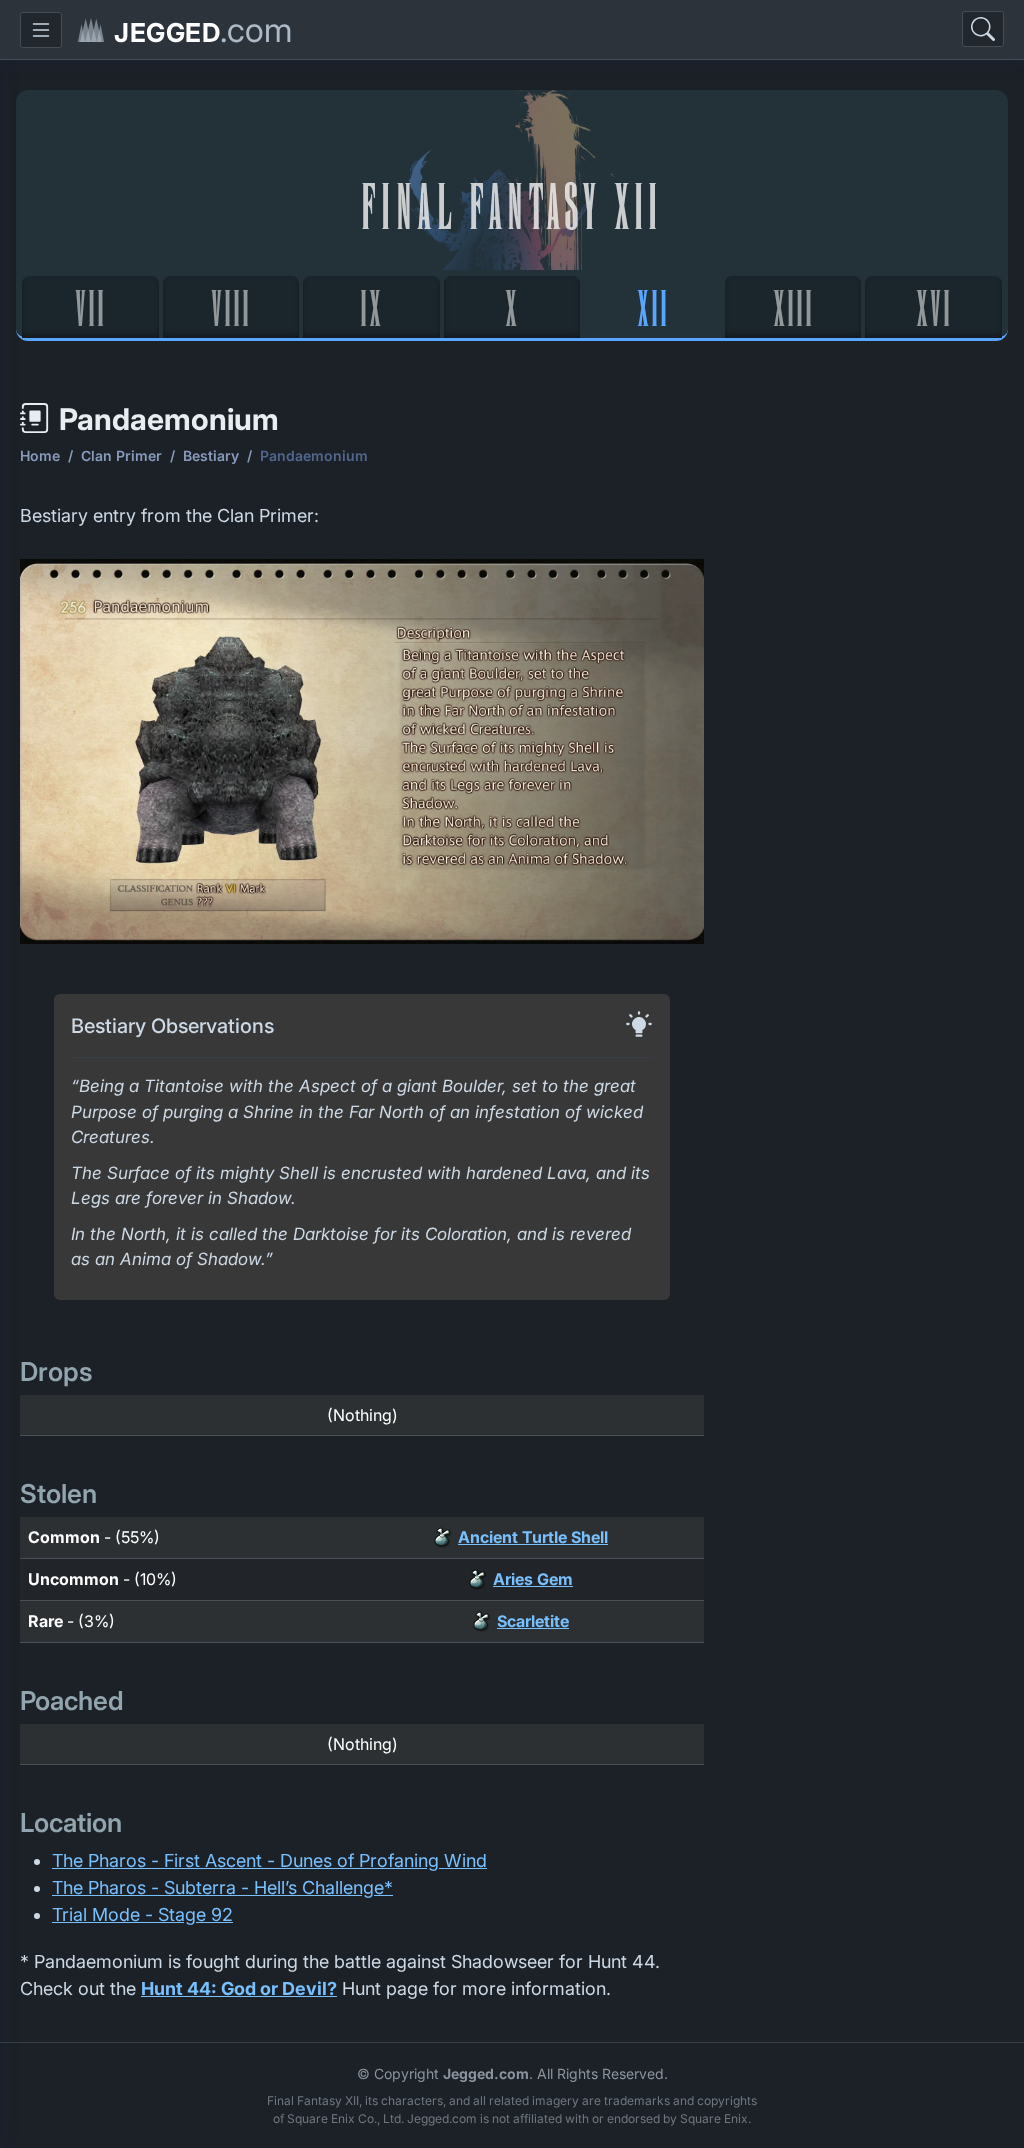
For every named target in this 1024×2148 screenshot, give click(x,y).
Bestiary (211, 455)
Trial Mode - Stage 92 (142, 1914)
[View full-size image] (362, 756)
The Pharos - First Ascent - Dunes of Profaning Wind (269, 1860)
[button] (41, 30)
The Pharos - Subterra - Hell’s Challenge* (222, 1887)
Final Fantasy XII (512, 203)
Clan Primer (121, 455)
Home (40, 455)
